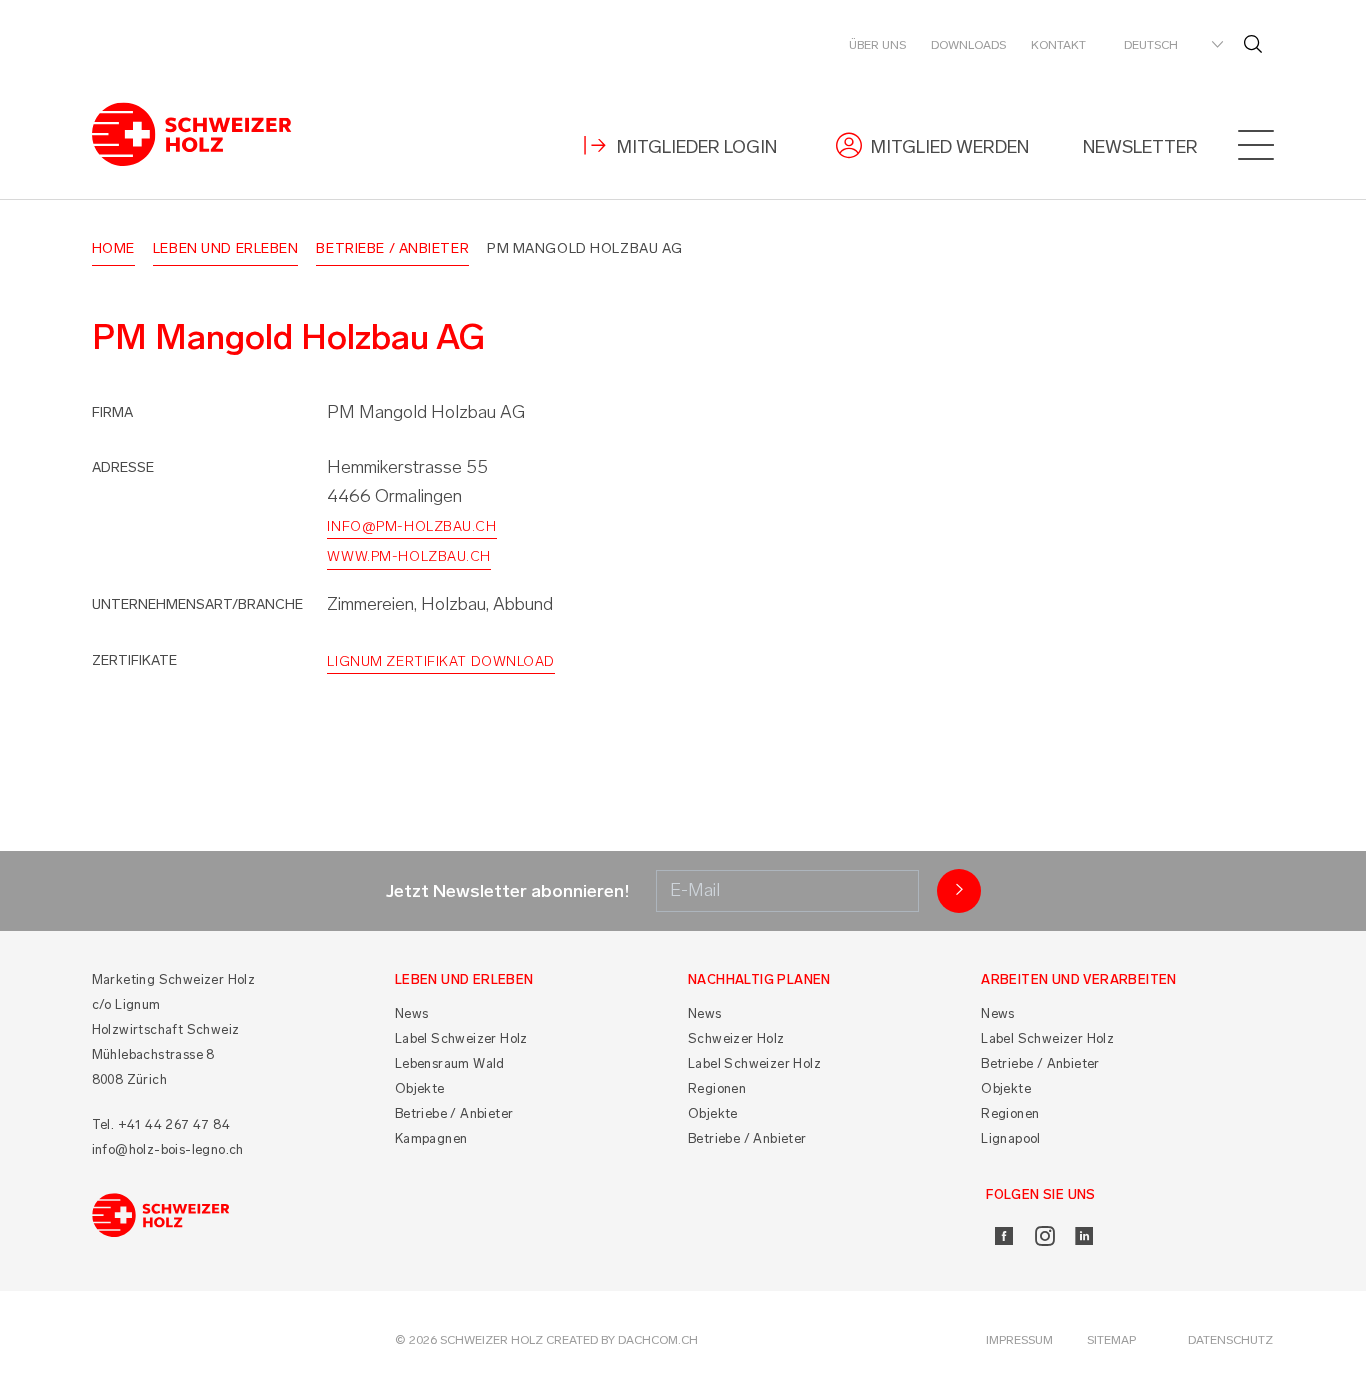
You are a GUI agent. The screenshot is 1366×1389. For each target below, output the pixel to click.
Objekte (420, 1088)
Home (113, 248)
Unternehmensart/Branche (197, 604)
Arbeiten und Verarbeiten (1079, 979)
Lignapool (1011, 1138)
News (412, 1013)
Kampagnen (431, 1138)
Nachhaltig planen (759, 979)
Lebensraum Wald (450, 1063)
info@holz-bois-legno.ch (168, 1149)
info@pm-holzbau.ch (411, 526)
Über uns (877, 45)
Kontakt (1058, 45)
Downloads (968, 45)
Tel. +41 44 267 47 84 (161, 1124)
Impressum (1019, 1340)
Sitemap (1111, 1340)
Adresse (123, 467)
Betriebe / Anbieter (392, 248)
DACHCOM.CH (658, 1340)
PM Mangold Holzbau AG (585, 248)
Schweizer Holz (736, 1038)
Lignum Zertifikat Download (441, 661)
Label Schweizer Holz (461, 1038)
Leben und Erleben (226, 248)
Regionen (717, 1088)
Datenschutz (1230, 1340)
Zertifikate (134, 660)
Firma (112, 412)
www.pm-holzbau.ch (409, 556)
